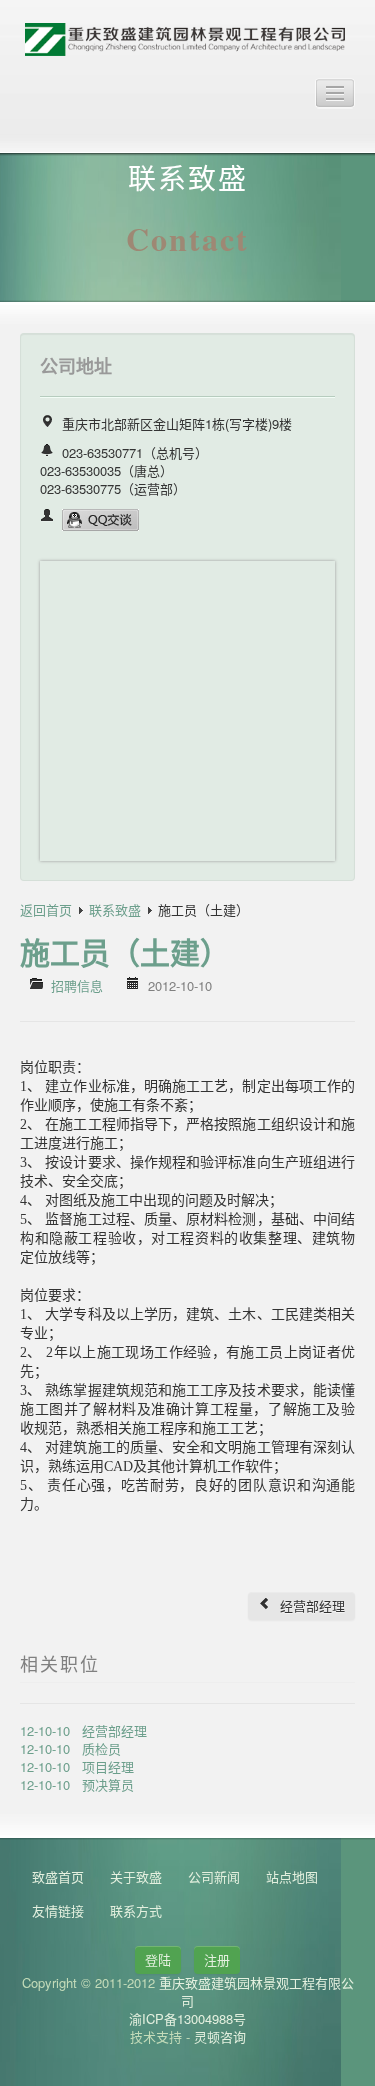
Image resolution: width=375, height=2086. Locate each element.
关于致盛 (136, 1876)
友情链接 (58, 1910)
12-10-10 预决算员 (77, 1784)
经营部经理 (310, 1605)
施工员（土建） (125, 951)
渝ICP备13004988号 (187, 2018)
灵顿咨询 (220, 2036)
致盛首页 (58, 1876)
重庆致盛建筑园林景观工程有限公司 (256, 1991)
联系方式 (136, 1910)
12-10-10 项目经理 (77, 1766)
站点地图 (292, 1876)
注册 (217, 1959)
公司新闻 (214, 1876)
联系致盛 (115, 909)
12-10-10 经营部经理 (83, 1730)
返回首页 (46, 909)
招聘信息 (77, 985)
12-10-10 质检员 (70, 1748)
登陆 (158, 1959)
